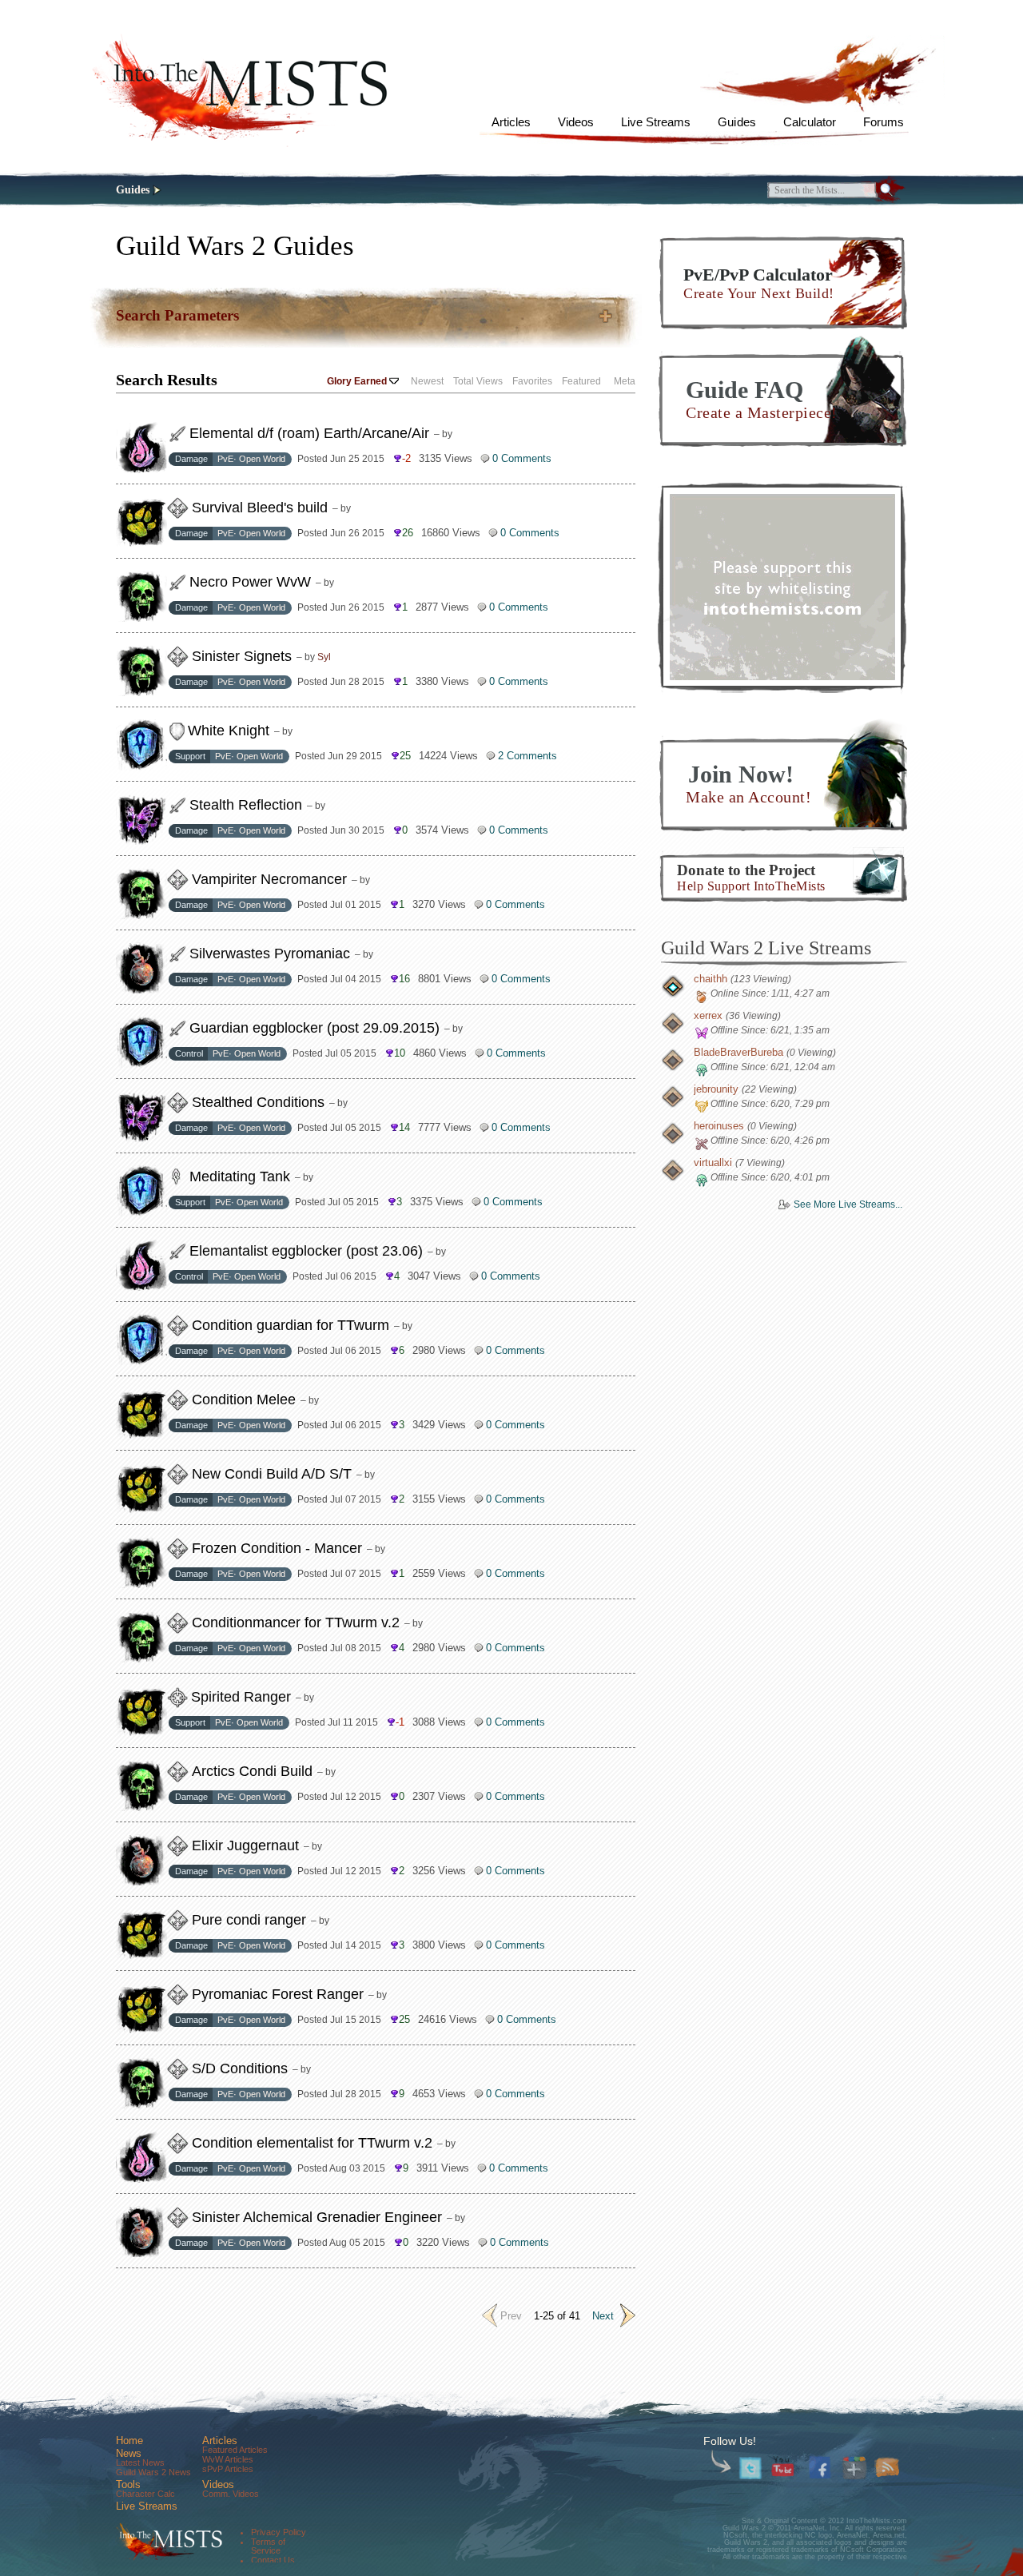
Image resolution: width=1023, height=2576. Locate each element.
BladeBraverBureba (738, 1052)
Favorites (532, 381)
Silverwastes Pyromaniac (270, 954)
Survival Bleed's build (260, 508)
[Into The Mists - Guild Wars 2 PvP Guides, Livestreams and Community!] (167, 2542)
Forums (884, 122)
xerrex (708, 1015)
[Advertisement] (782, 587)
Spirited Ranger (241, 1697)
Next (603, 2316)
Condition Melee (244, 1399)
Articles (511, 122)
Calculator (810, 122)
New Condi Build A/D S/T (272, 1474)
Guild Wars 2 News (153, 2472)
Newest (427, 381)
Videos (576, 122)
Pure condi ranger (249, 1920)
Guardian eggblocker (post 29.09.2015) (314, 1028)
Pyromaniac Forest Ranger (278, 1994)
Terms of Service (268, 2546)
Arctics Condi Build (252, 1771)
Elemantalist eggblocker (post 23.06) (306, 1251)
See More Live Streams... (848, 1204)
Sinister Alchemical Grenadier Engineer (317, 2217)
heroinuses (719, 1126)
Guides (736, 122)
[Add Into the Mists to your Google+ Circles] (855, 2469)
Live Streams (656, 122)
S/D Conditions (240, 2068)
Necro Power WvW (250, 582)
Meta (625, 381)
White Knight (229, 731)
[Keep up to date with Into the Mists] (888, 2469)
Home (129, 2441)
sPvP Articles (228, 2469)
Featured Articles (235, 2450)
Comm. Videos (231, 2494)
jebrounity (716, 1089)
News (129, 2453)
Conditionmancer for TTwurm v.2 (296, 1622)
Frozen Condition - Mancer (277, 1548)
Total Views (478, 381)
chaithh (711, 979)
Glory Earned (357, 381)
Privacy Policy (279, 2532)
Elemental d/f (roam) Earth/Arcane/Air (309, 433)
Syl (324, 657)
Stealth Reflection (246, 805)
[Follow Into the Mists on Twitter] (751, 2469)
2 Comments (527, 756)
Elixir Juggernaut (245, 1845)
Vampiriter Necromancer (269, 879)
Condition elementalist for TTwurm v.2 (312, 2143)
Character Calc (145, 2494)
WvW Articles (228, 2459)
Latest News (140, 2463)
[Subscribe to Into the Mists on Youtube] (784, 2469)
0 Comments (522, 458)
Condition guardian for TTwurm (291, 1325)
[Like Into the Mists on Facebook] (822, 2466)
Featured (581, 381)
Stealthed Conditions (258, 1102)
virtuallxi (713, 1163)
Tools (128, 2484)
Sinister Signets (242, 656)
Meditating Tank (240, 1177)
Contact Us (273, 2560)
